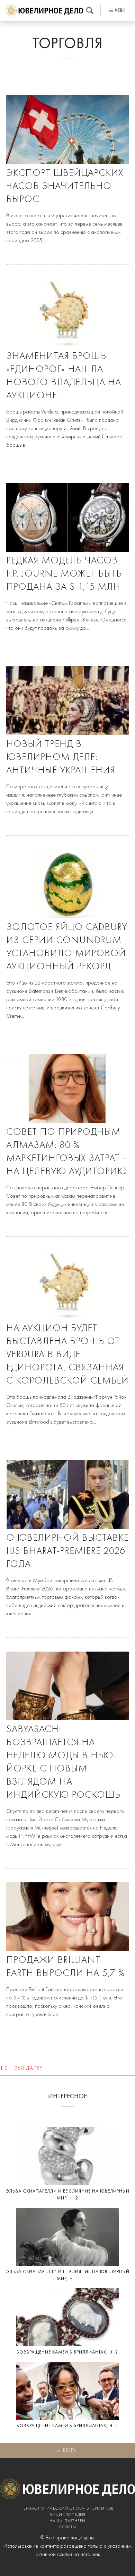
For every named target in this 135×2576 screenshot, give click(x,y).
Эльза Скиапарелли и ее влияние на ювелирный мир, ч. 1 (68, 2275)
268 (19, 2069)
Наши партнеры (67, 2521)
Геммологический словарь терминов (67, 2509)
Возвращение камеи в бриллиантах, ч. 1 (67, 2426)
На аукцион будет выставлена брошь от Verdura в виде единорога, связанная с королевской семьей (67, 1355)
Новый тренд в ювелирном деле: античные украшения (61, 758)
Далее (34, 2069)
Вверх (69, 2450)
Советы (68, 2527)
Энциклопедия (67, 2515)
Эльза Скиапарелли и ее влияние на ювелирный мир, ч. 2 (68, 2195)
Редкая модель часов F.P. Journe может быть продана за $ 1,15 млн (64, 574)
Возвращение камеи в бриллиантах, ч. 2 (67, 2352)
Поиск (90, 11)
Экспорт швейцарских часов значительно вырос (65, 187)
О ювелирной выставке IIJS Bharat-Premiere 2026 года (67, 1551)
